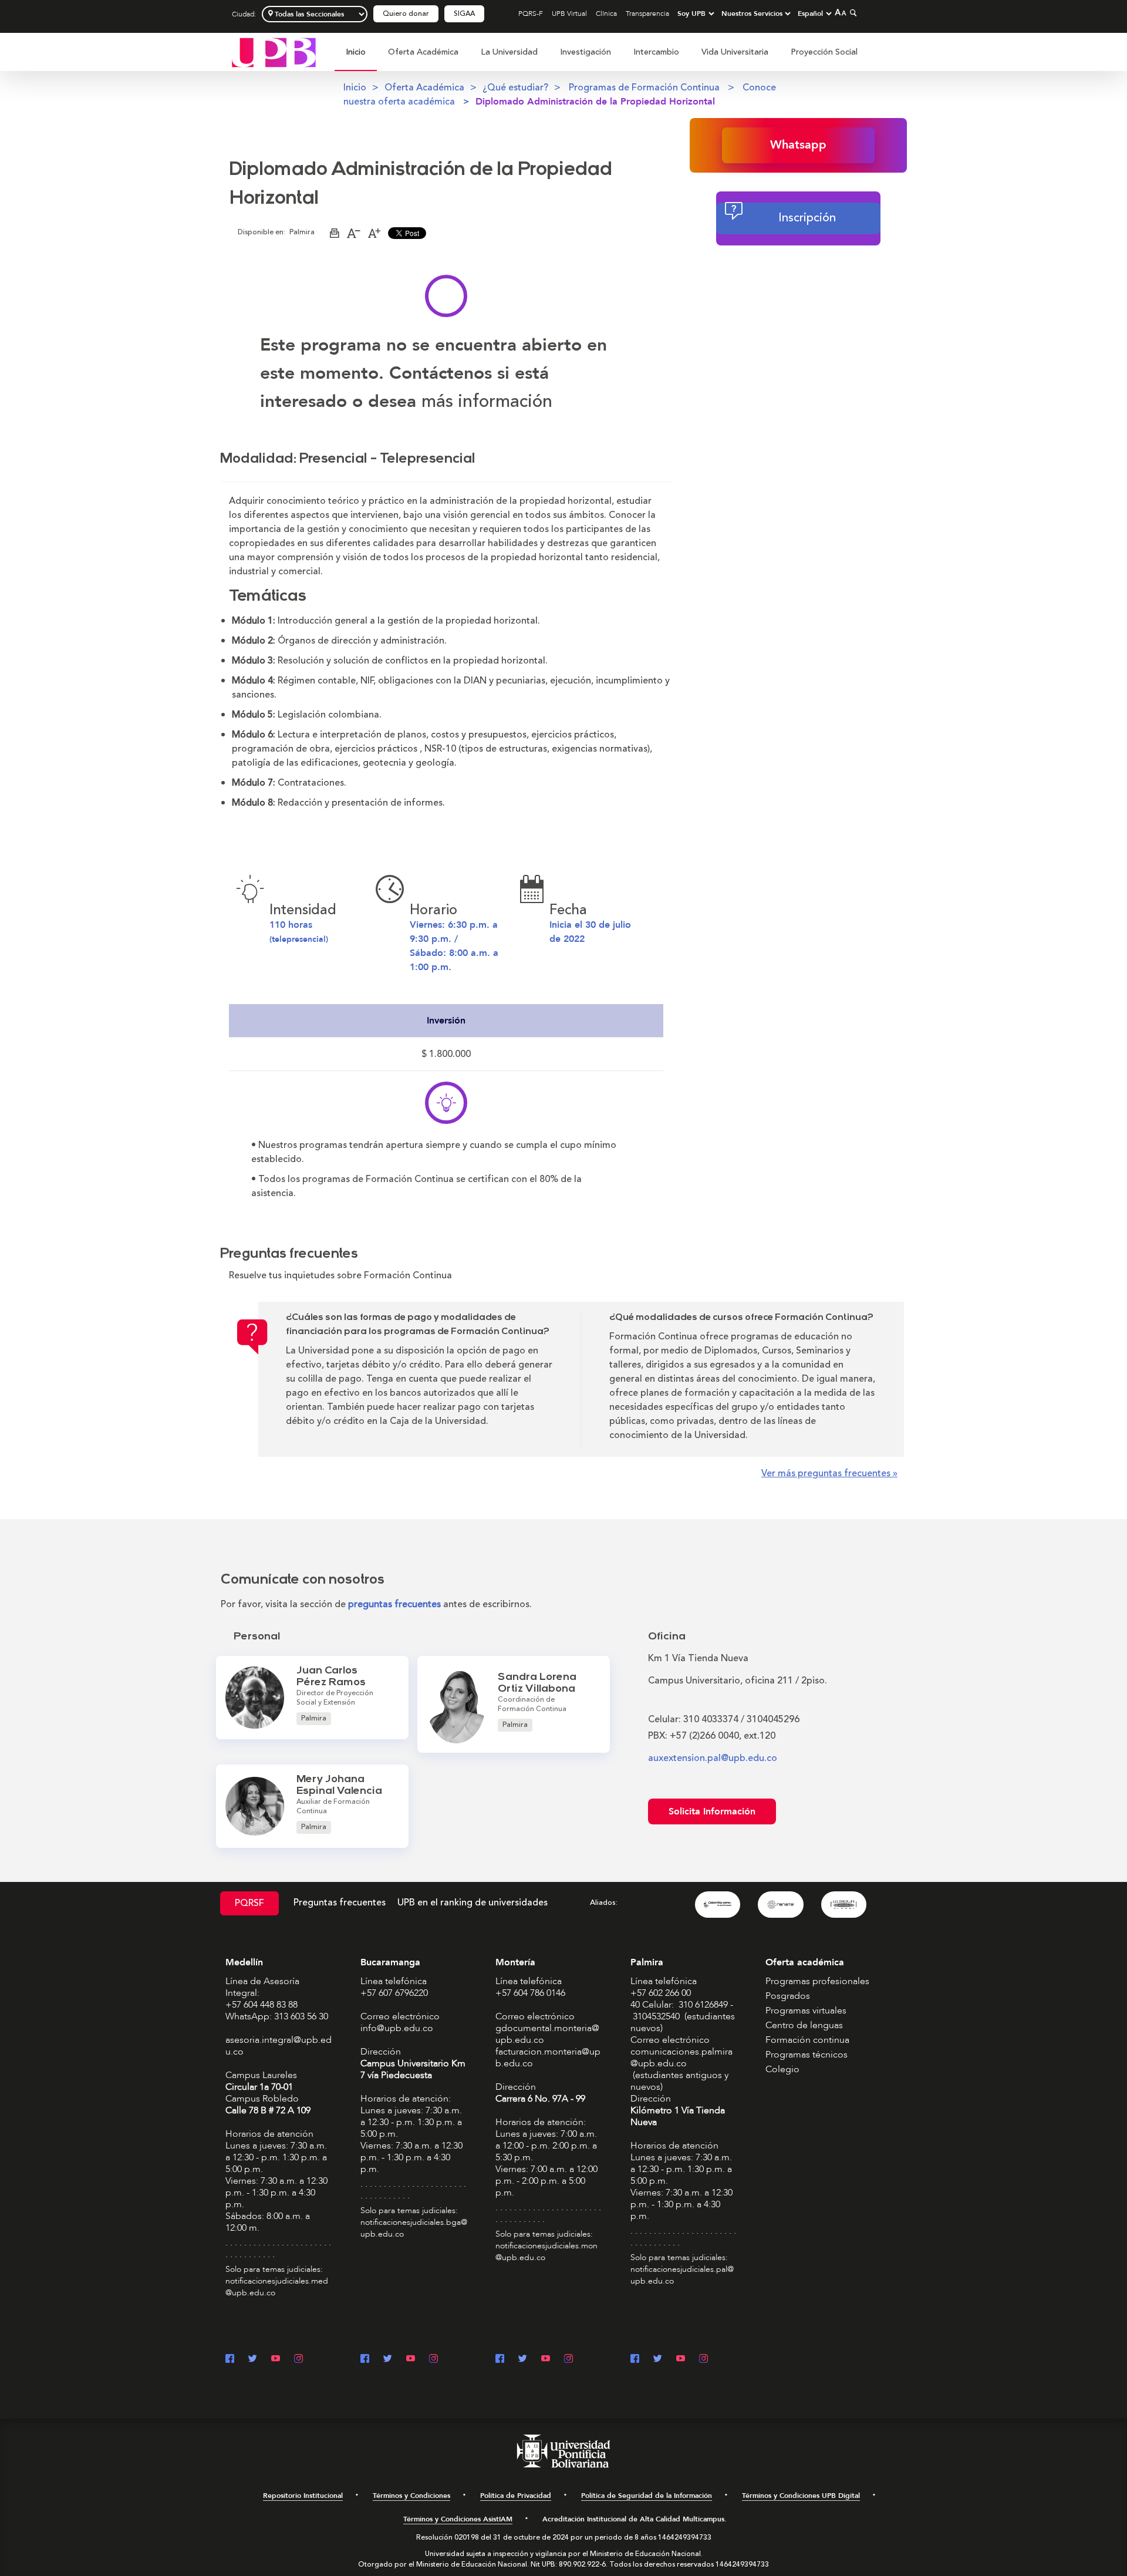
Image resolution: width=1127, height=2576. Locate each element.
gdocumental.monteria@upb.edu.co (547, 2034)
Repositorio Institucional (303, 2496)
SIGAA (464, 14)
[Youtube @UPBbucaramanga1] (411, 2360)
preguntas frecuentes (394, 1604)
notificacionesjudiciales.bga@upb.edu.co (414, 2228)
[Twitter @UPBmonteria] (523, 2360)
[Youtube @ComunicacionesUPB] (276, 2360)
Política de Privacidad (516, 2496)
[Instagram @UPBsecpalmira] (703, 2360)
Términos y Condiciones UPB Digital (801, 2496)
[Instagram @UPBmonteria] (568, 2360)
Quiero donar (406, 14)
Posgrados (788, 1996)
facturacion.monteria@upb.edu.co (548, 2058)
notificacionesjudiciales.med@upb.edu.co (277, 2287)
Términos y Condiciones (411, 2496)
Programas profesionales (817, 1981)
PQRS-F (531, 14)
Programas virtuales (806, 2011)
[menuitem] (356, 58)
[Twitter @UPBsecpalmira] (658, 2360)
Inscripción (807, 218)
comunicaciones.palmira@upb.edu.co (681, 2058)
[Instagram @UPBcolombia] (298, 2360)
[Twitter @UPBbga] (388, 2360)
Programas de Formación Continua (645, 87)
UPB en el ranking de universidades (473, 1902)
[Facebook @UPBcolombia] (230, 2360)
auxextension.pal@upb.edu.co (713, 1758)
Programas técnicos (807, 2055)
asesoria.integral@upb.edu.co (279, 2046)
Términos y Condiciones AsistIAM (458, 2519)
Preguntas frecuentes (340, 1902)
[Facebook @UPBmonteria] (500, 2360)
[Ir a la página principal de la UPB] (274, 52)
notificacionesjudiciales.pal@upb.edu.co (682, 2275)
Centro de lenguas (804, 2025)
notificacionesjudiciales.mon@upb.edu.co (546, 2252)
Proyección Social (824, 52)
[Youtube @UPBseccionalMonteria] (546, 2360)
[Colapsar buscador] (852, 13)
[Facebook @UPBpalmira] (635, 2360)
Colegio (782, 2069)
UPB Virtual (569, 14)
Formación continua (807, 2040)
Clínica (606, 14)
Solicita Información (712, 1811)
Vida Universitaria (735, 52)
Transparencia (647, 14)
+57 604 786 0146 (530, 1993)
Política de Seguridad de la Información (647, 2496)
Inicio (356, 52)
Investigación (586, 52)
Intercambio (656, 52)
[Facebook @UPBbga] (365, 2360)
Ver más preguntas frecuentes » (829, 1473)
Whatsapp (798, 145)
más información (487, 401)
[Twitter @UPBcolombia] (253, 2360)
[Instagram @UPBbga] (433, 2360)
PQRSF (249, 1903)
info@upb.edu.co (397, 2028)
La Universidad (509, 52)
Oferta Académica (423, 52)
